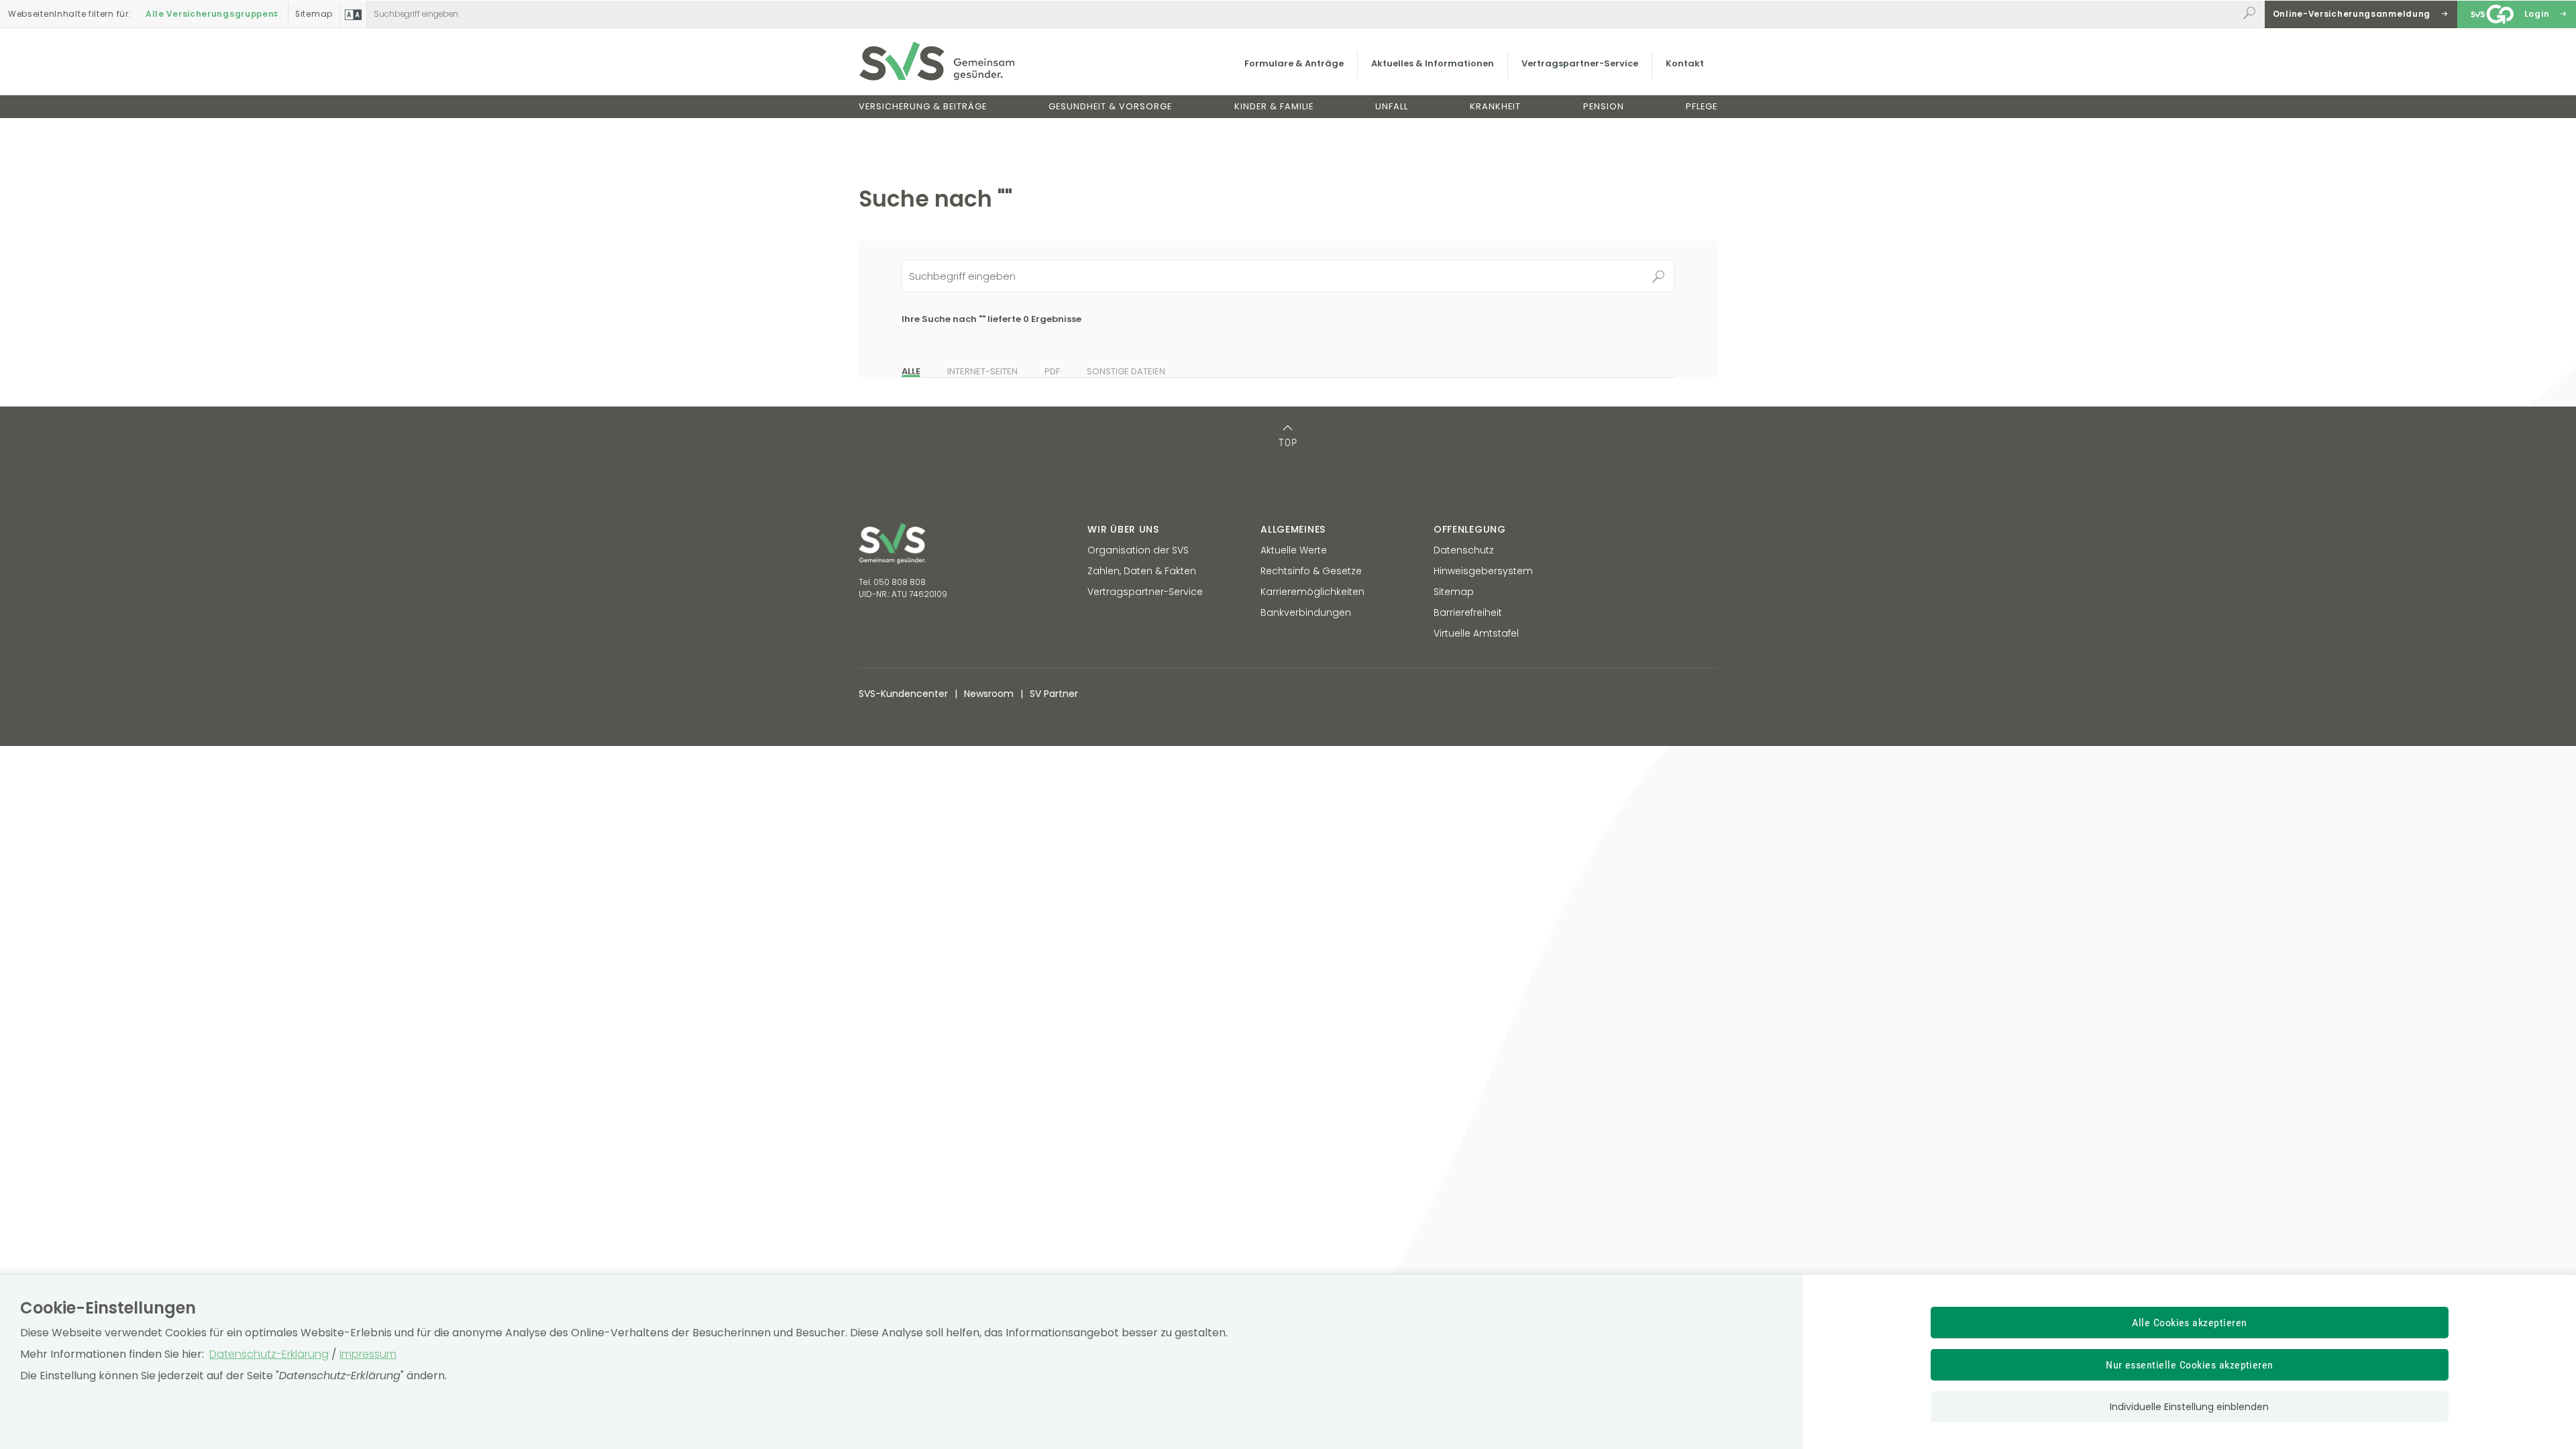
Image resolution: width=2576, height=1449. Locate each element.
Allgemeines (1293, 529)
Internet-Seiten (982, 371)
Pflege (1702, 106)
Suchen (1658, 276)
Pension (1604, 106)
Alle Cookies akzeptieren (2190, 1323)
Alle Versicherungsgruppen (210, 14)
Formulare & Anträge (1294, 63)
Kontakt (1685, 63)
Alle (911, 371)
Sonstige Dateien (1126, 371)
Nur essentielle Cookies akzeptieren (2190, 1365)
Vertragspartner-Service (1580, 63)
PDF (1052, 371)
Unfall (1392, 106)
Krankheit (1495, 106)
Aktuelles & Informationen (1433, 63)
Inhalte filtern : (69, 14)
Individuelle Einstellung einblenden (2189, 1407)
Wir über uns (1123, 529)
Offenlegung (1470, 529)
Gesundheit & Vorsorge (1110, 106)
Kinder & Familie (1274, 106)
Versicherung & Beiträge (923, 106)
